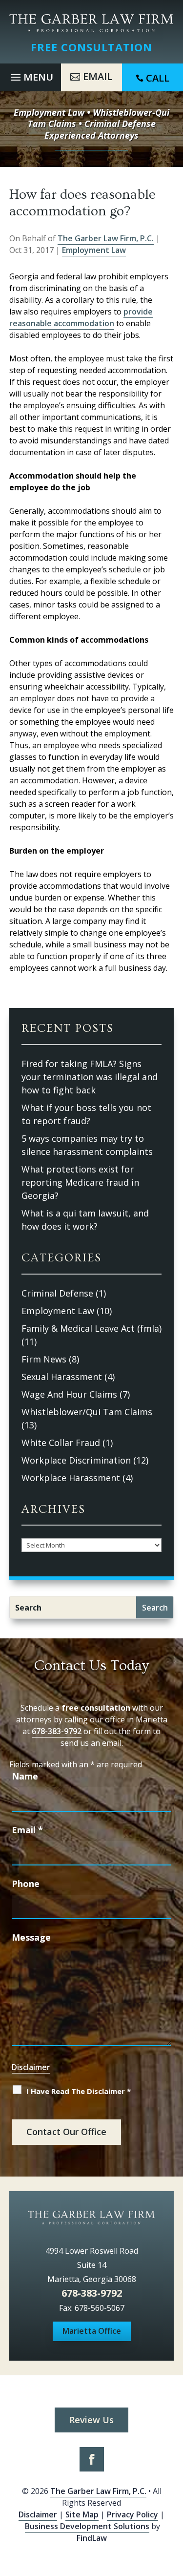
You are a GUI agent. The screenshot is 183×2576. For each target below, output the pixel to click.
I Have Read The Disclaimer (79, 2091)
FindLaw (92, 2538)
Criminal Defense (57, 1293)
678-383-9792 (57, 1731)
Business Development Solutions (87, 2526)
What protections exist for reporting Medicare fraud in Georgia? (80, 1182)
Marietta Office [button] (92, 2331)
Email (27, 1830)
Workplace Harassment (71, 1478)
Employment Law (94, 250)
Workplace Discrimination (76, 1460)
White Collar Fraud (61, 1443)
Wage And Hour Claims (69, 1394)
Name (25, 1776)
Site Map (82, 2514)
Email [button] (98, 76)
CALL (158, 78)
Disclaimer (31, 2067)
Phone (26, 1884)
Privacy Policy (132, 2514)
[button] (30, 75)
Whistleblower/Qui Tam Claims (87, 1412)
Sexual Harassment (62, 1377)
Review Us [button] (91, 2420)
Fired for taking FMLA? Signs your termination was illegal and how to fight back (90, 1077)
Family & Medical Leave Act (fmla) (91, 1328)
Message (31, 1937)
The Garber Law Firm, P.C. (106, 238)
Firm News (44, 1359)
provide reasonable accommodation (81, 317)
